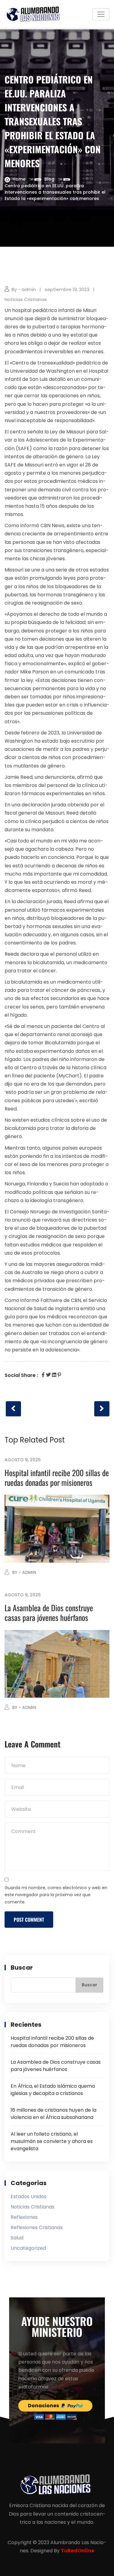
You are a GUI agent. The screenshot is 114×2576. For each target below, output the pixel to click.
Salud (17, 2238)
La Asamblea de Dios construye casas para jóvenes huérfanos (49, 1613)
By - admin (24, 289)
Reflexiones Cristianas (37, 2227)
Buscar (22, 1968)
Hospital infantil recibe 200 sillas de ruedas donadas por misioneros (57, 1478)
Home (19, 179)
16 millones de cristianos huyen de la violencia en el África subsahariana (54, 2114)
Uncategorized (28, 2248)
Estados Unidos (29, 2196)
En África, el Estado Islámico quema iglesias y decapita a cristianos (53, 2090)
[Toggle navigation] (101, 14)
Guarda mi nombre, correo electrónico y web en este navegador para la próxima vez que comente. (56, 1895)
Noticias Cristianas (26, 299)
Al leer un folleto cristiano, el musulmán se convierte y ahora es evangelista (52, 2141)
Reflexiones (24, 2217)
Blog (49, 179)
